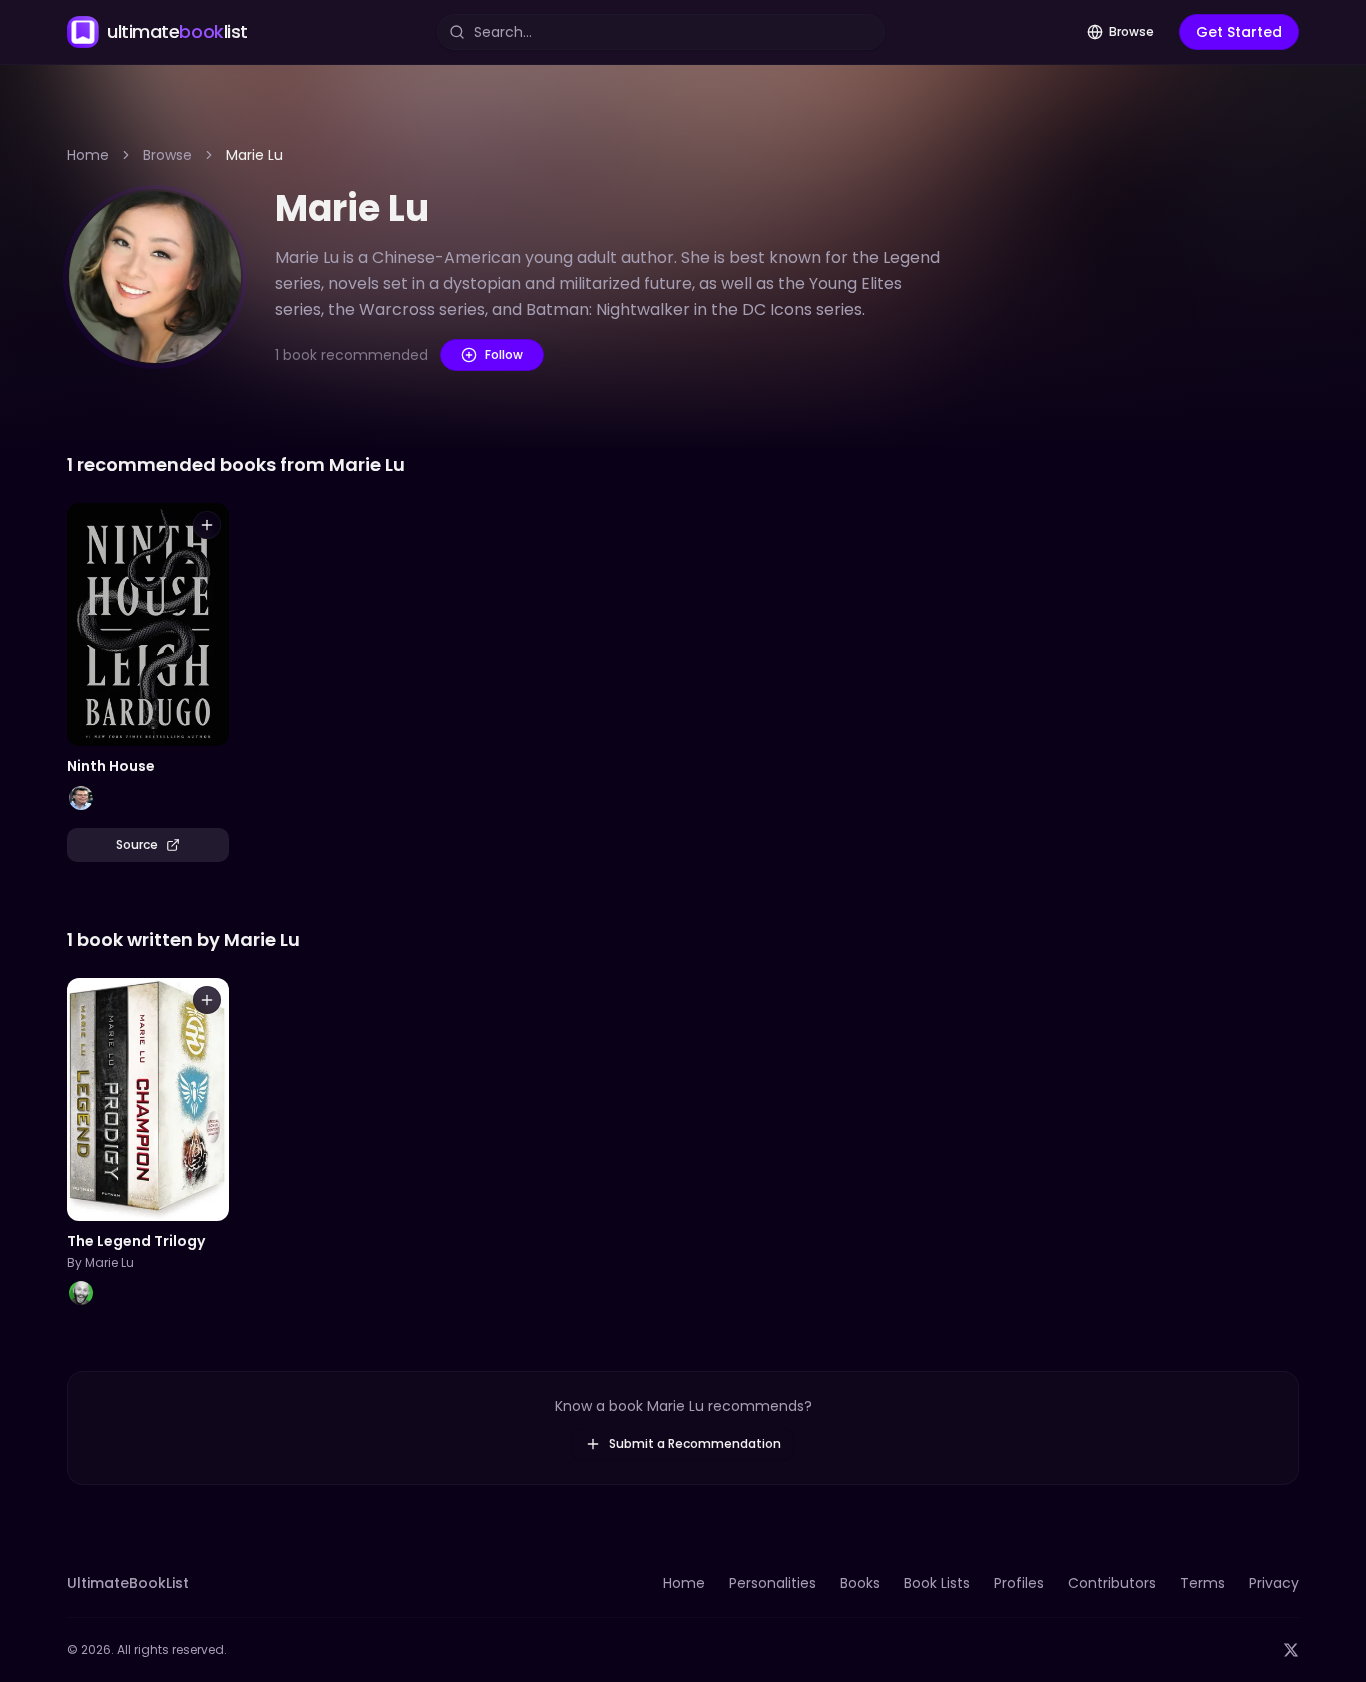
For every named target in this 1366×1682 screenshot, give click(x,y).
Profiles (1019, 1583)
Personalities (772, 1583)
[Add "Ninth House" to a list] (207, 525)
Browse (1131, 31)
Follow (504, 354)
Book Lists (937, 1583)
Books (860, 1583)
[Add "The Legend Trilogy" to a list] (207, 1000)
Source (137, 844)
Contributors (1112, 1583)
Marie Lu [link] (254, 155)
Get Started (1239, 32)
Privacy (1274, 1583)
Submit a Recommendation (695, 1443)
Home (88, 155)
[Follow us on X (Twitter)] (1291, 1650)
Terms (1202, 1583)
